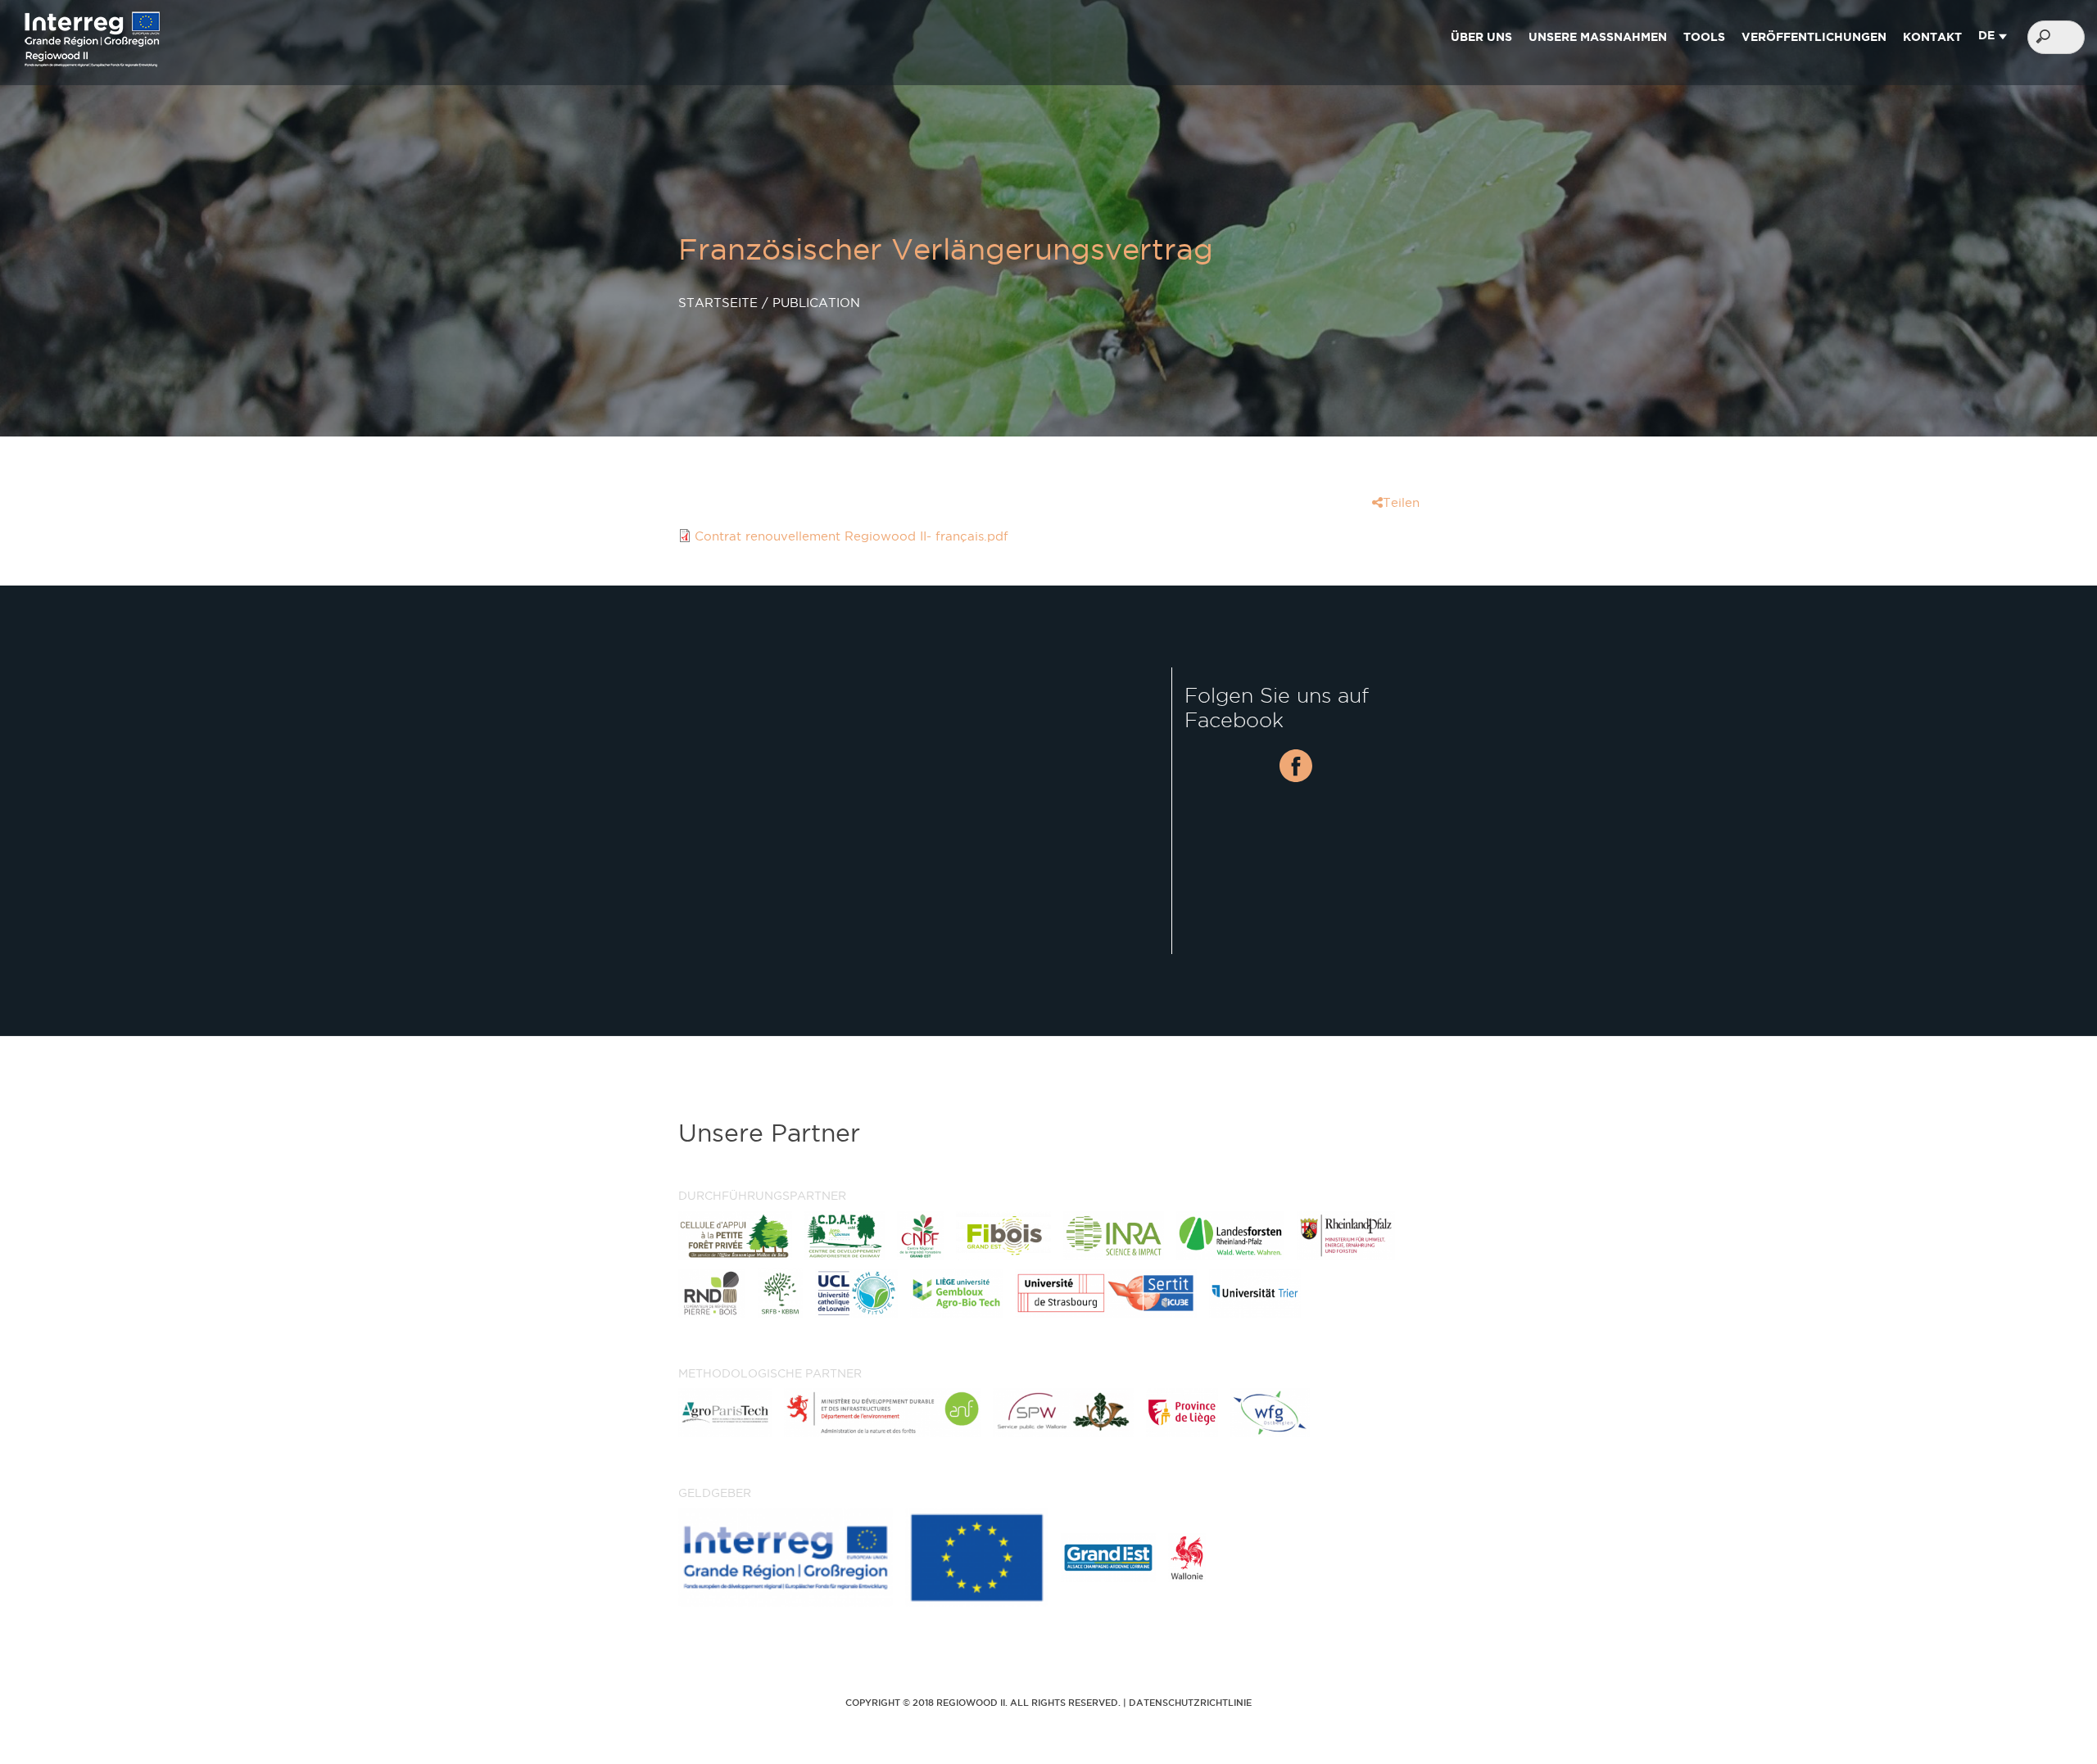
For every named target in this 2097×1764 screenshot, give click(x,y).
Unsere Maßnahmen (1598, 37)
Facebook (1296, 766)
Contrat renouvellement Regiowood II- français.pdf (851, 536)
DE (1986, 35)
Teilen (1401, 502)
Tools (1704, 37)
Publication (816, 303)
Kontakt (1932, 37)
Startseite (718, 303)
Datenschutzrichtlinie (1190, 1703)
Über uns (1481, 37)
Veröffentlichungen (1814, 37)
